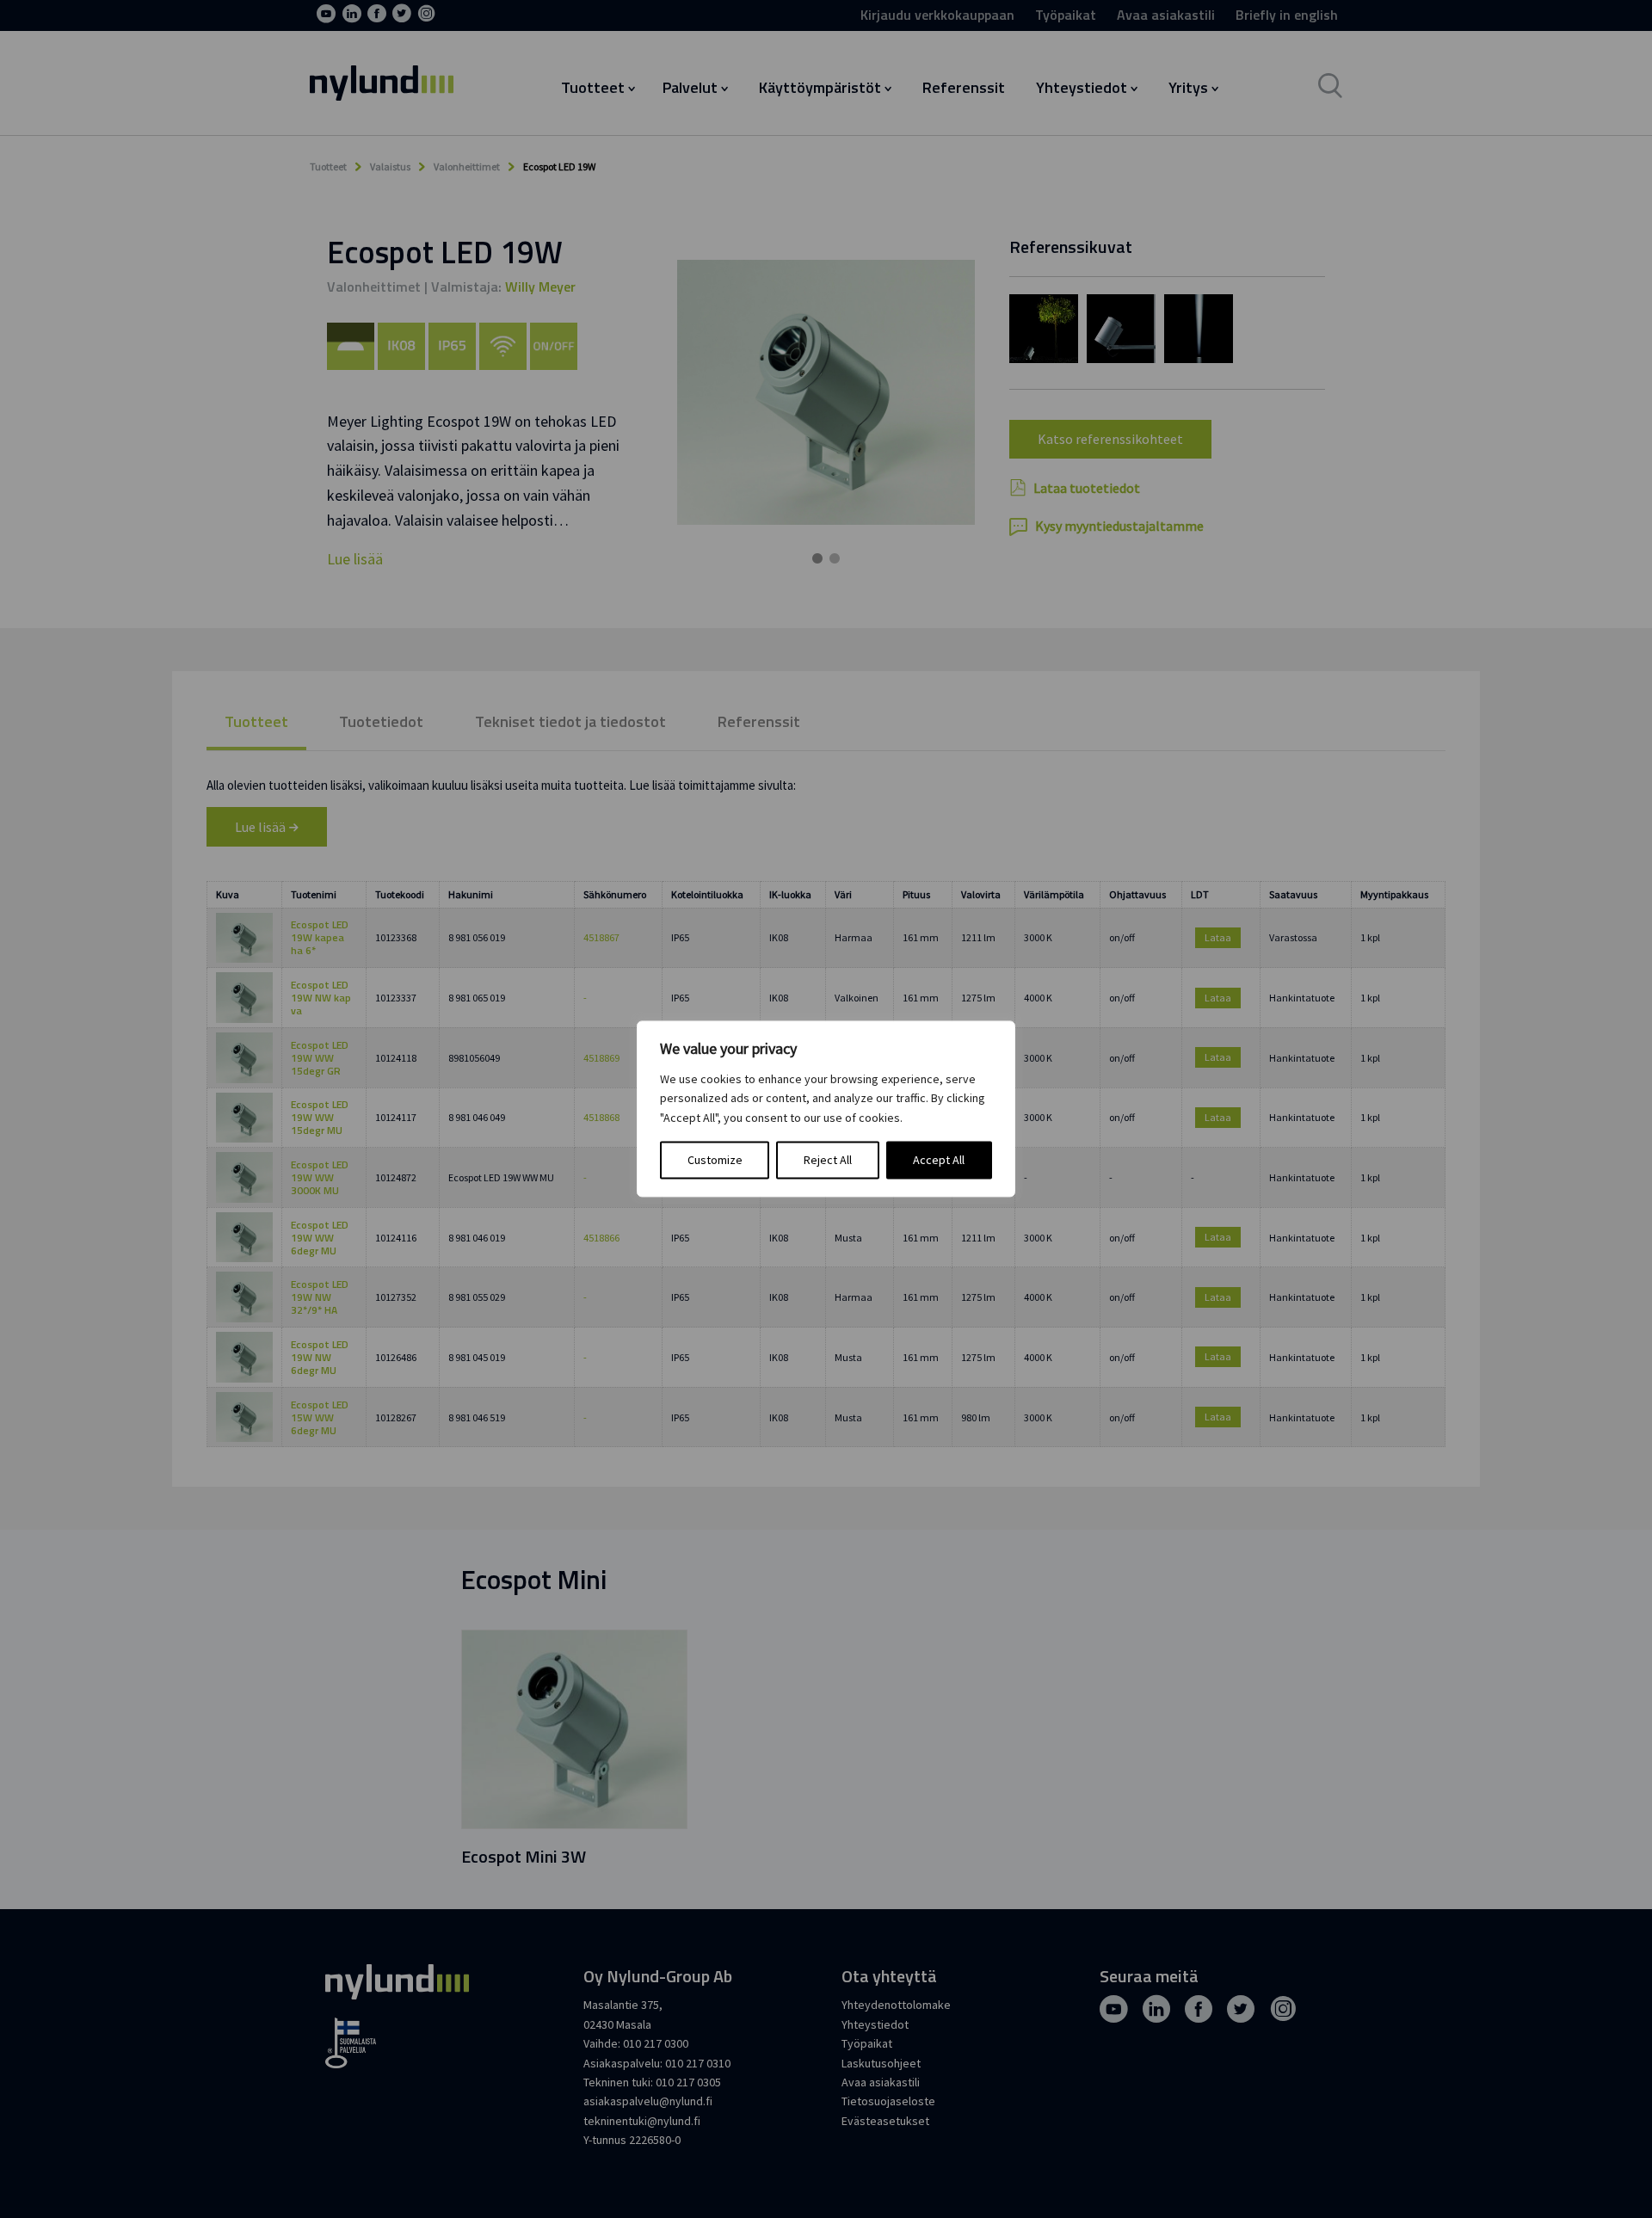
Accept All (939, 1161)
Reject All (828, 1161)
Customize (715, 1161)
